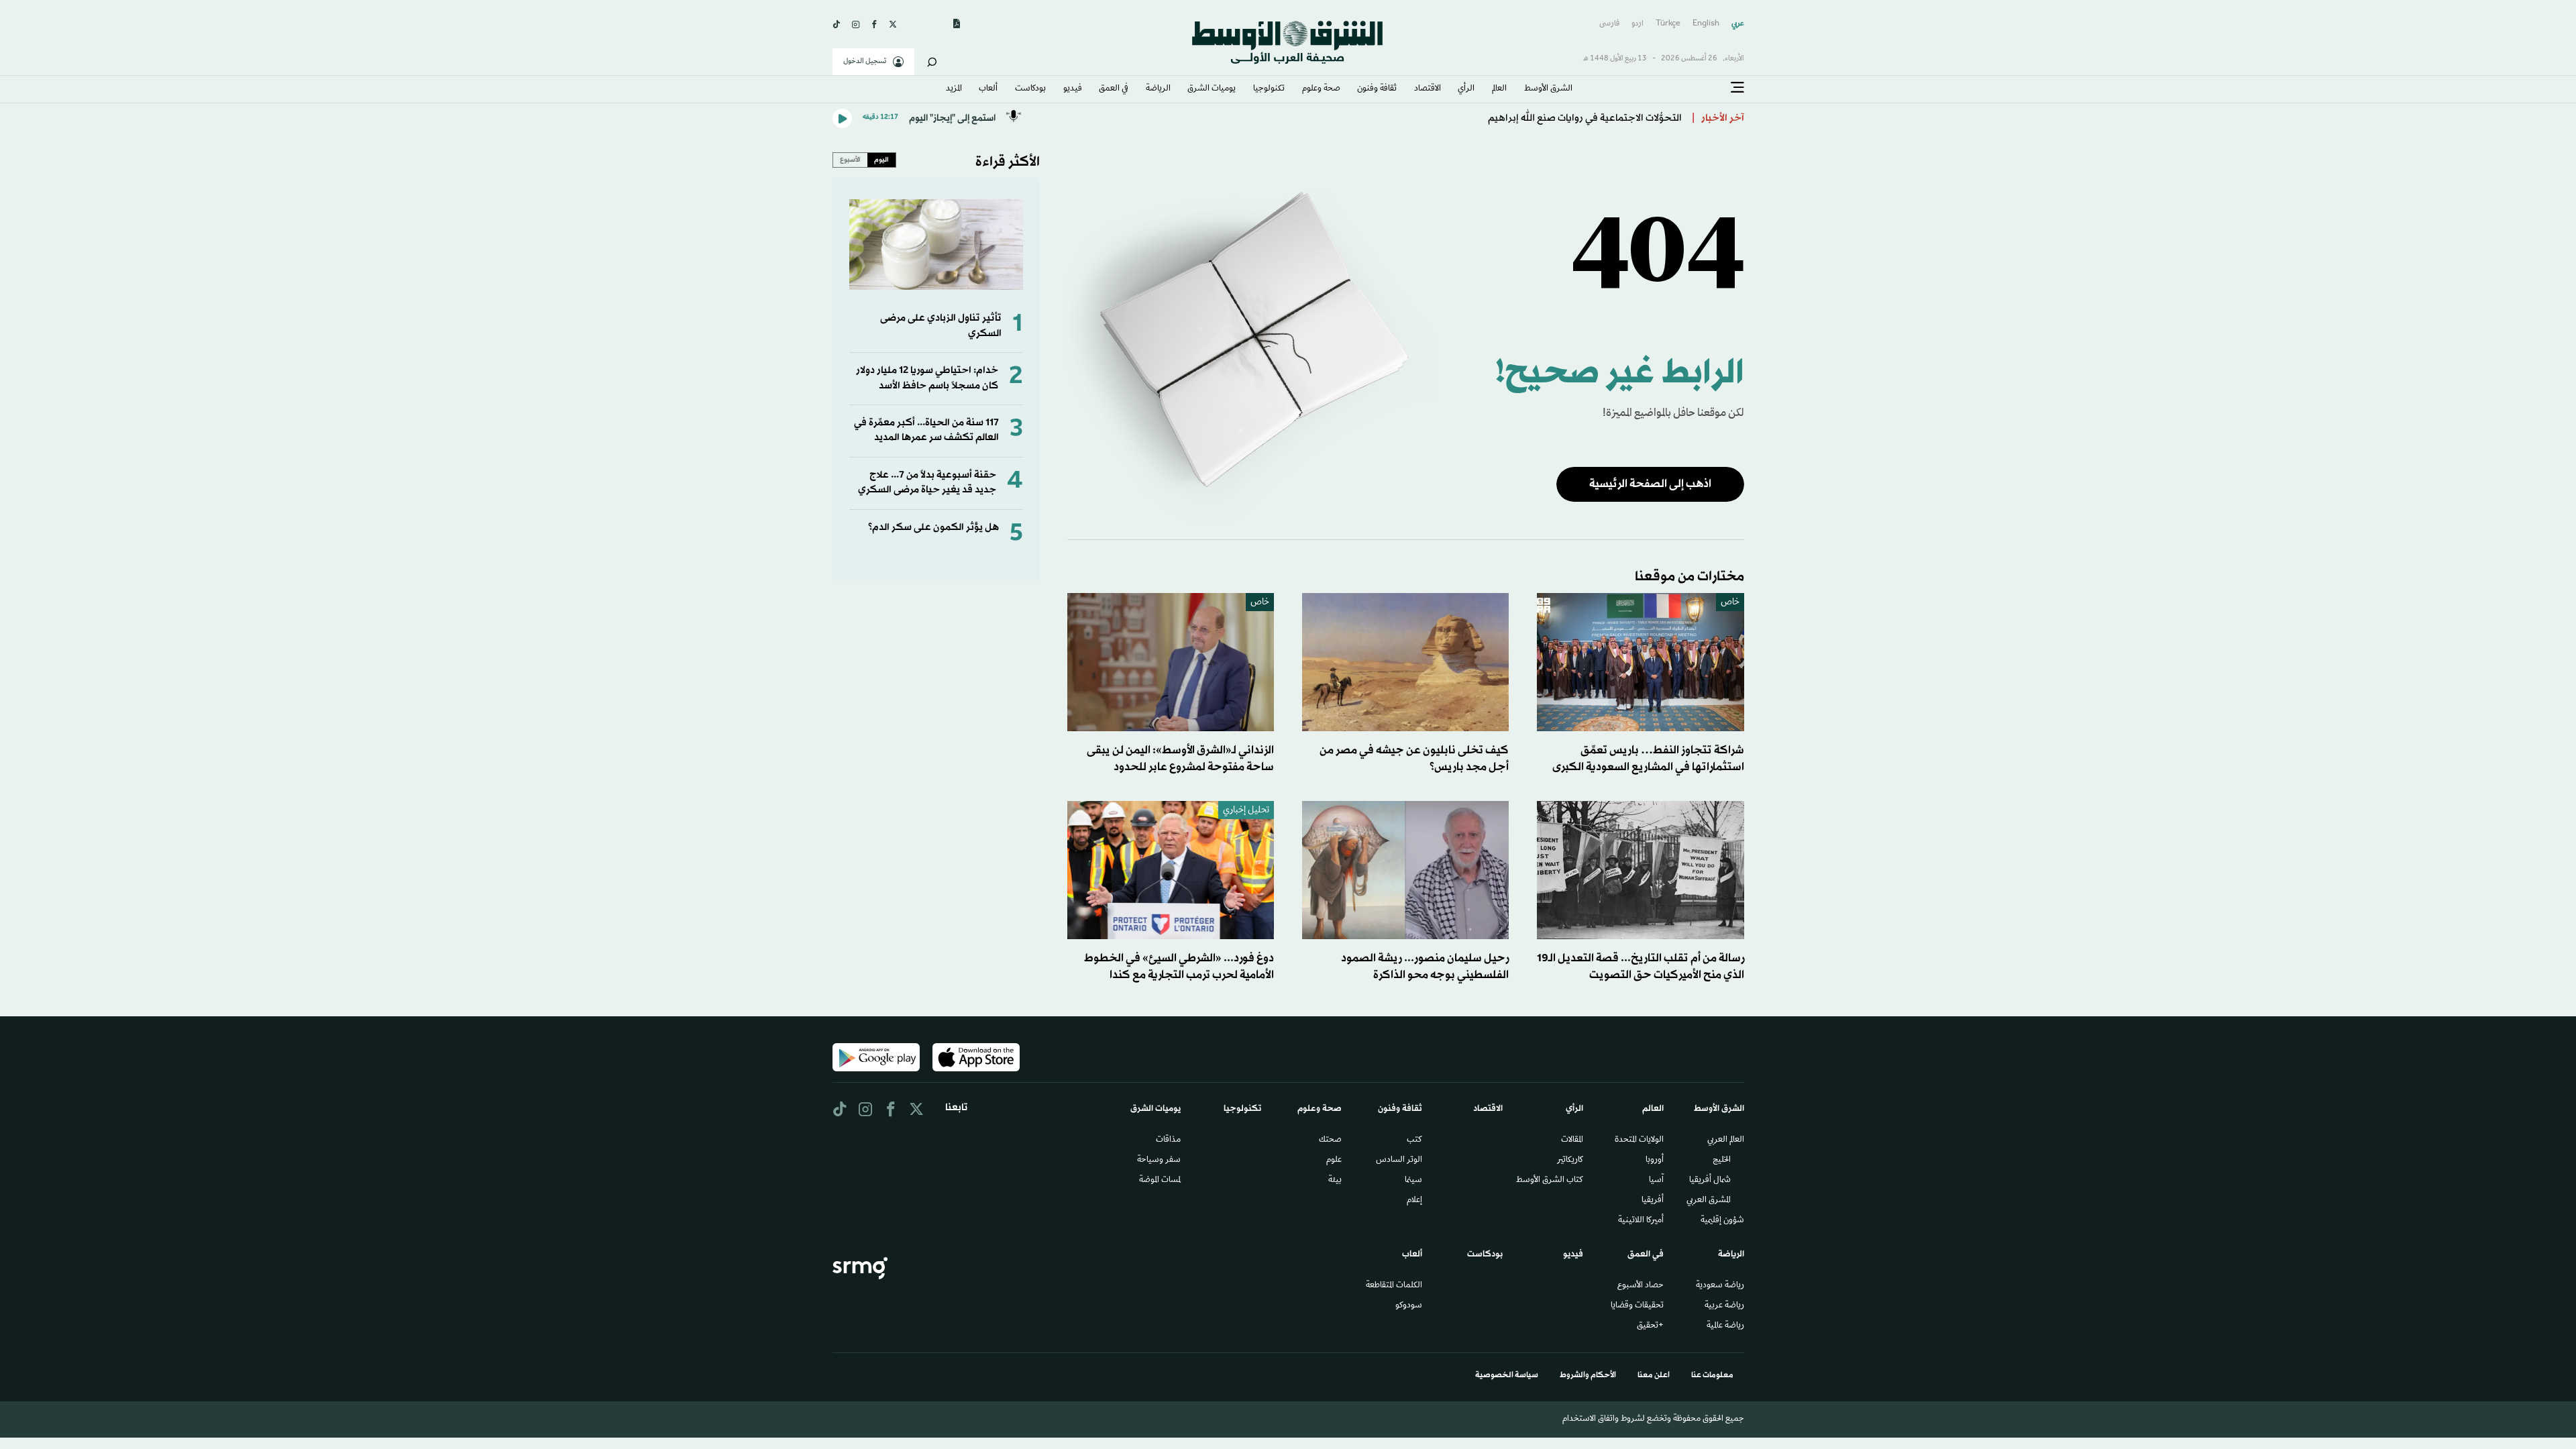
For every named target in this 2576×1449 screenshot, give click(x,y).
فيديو (1073, 89)
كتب (1414, 1140)
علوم (1334, 1161)
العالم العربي (1726, 1140)
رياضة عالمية (1725, 1326)
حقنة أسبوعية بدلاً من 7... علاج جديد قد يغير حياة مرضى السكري (927, 483)
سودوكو (1409, 1306)
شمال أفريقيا (1710, 1181)
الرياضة (1158, 89)
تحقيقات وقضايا (1637, 1306)
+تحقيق (1650, 1326)
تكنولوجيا (1269, 89)
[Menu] (1737, 88)
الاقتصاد (1428, 89)
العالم (1499, 89)
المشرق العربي (1709, 1201)
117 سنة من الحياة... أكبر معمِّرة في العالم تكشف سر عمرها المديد (926, 430)
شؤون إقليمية (1722, 1221)
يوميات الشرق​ (1212, 89)
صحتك (1330, 1140)
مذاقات (1168, 1140)
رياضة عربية (1724, 1306)
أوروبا (1655, 1161)
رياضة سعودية (1720, 1286)
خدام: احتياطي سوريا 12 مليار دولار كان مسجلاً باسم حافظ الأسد (927, 378)
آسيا (1656, 1181)
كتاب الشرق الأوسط (1550, 1181)
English (1706, 24)
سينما (1413, 1181)
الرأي (1466, 89)
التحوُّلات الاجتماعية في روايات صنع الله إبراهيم (1585, 118)
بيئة (1335, 1181)
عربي (1738, 24)
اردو (1638, 24)
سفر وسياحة (1159, 1161)
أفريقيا (1653, 1201)
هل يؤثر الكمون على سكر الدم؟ (933, 528)
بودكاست (1030, 89)
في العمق (1114, 89)
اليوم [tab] (881, 160)
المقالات (1572, 1140)
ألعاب (988, 89)
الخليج (1722, 1161)
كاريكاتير (1570, 1161)
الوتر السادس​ (1399, 1161)
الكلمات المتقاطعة (1394, 1286)
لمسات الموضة (1160, 1181)
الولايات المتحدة (1639, 1140)
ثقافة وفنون (1377, 89)
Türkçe (1668, 24)
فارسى (1609, 24)
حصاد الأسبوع (1641, 1286)
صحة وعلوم (1321, 89)
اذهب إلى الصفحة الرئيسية (1650, 484)
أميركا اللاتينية (1641, 1221)
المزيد (954, 89)
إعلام (1414, 1201)
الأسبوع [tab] (850, 160)
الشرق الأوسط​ (1548, 89)
